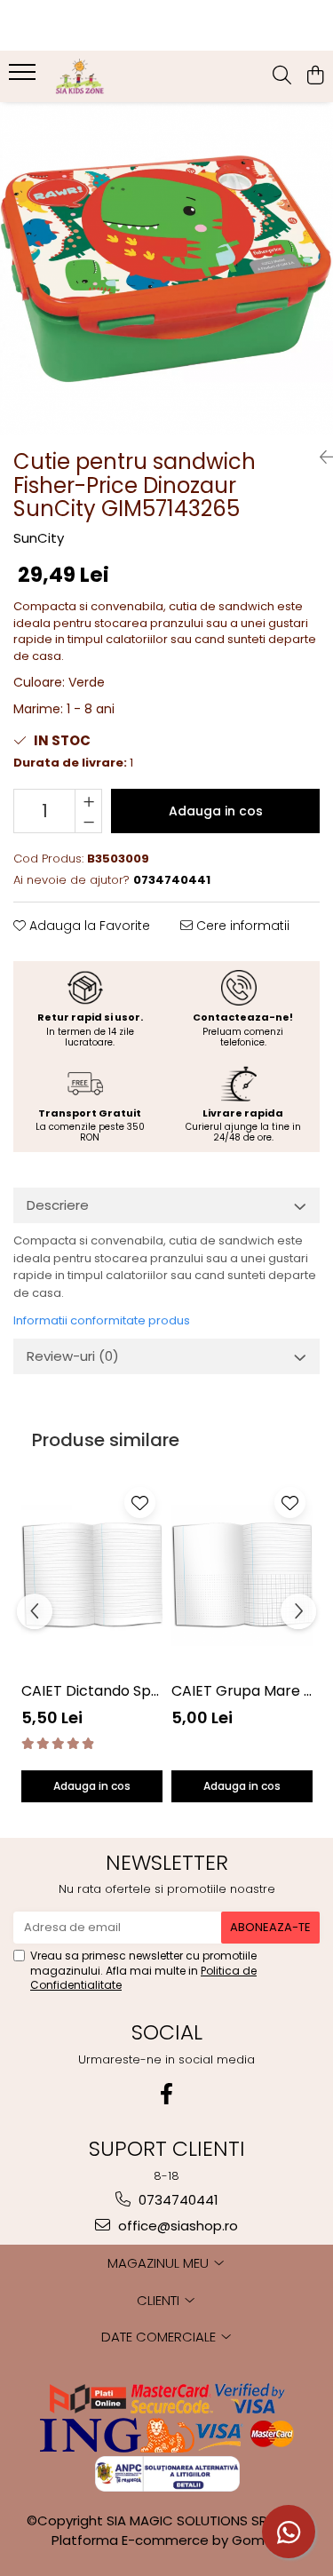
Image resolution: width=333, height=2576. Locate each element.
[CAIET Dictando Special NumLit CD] (92, 1575)
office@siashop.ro (176, 2226)
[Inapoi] (320, 457)
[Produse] (24, 77)
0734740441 (177, 2200)
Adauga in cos (216, 811)
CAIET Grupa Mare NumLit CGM (242, 1691)
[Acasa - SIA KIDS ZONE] (114, 76)
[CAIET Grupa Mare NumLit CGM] (242, 1575)
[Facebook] (167, 2094)
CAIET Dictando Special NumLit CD (92, 1691)
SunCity (39, 538)
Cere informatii (241, 926)
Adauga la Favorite (88, 926)
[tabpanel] (166, 269)
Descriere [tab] (58, 1205)
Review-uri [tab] (73, 1356)
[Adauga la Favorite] (140, 1503)
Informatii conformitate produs (102, 1320)
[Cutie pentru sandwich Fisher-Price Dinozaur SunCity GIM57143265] (166, 269)
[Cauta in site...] (282, 76)
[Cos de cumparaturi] (315, 76)
